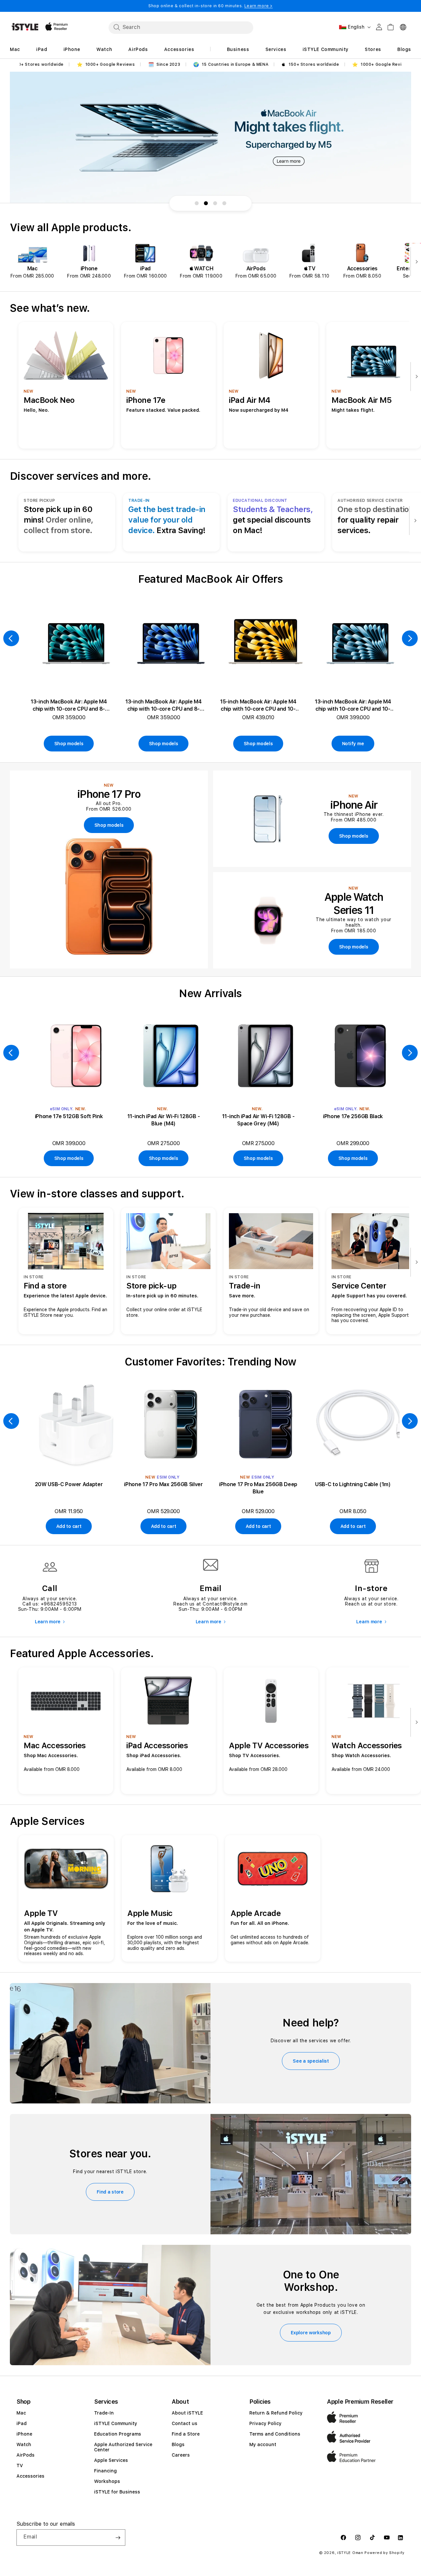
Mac (21, 2413)
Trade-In (104, 2413)
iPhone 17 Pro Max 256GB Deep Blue (258, 1488)
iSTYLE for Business (117, 2492)
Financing (105, 2471)
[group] (210, 137)
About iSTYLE (187, 2413)
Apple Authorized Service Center (123, 2447)
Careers (181, 2455)
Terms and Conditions (275, 2434)
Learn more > (259, 6)
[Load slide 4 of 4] (224, 203)
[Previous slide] (11, 638)
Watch (24, 2444)
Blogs (178, 2444)
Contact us (185, 2423)
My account (263, 2444)
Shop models (69, 744)
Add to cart (69, 1526)
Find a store (110, 2192)
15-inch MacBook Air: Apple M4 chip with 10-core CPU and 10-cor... (258, 706)
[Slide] (210, 137)
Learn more (48, 1622)
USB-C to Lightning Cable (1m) (353, 1484)
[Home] (25, 27)
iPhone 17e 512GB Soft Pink (69, 1116)
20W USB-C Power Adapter (69, 1484)
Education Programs (118, 2434)
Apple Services (111, 2460)
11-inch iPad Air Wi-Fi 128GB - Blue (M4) (163, 1120)
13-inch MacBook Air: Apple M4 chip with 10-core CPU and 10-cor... (353, 706)
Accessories (30, 2476)
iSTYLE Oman (350, 2553)
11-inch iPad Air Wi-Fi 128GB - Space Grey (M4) (258, 1120)
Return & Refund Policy (276, 2413)
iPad (22, 2423)
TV (20, 2466)
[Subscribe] (118, 2538)
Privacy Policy (265, 2423)
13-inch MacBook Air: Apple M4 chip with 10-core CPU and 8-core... (69, 706)
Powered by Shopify (384, 2553)
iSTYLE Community (116, 2423)
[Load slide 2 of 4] (206, 203)
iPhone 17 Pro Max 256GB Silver (163, 1484)
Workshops (107, 2481)
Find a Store (186, 2434)
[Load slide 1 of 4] (197, 203)
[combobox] (181, 27)
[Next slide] (415, 262)
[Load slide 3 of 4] (215, 203)
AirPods (25, 2455)
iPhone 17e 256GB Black (353, 1116)
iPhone (24, 2434)
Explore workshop (311, 2333)
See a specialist (311, 2061)
